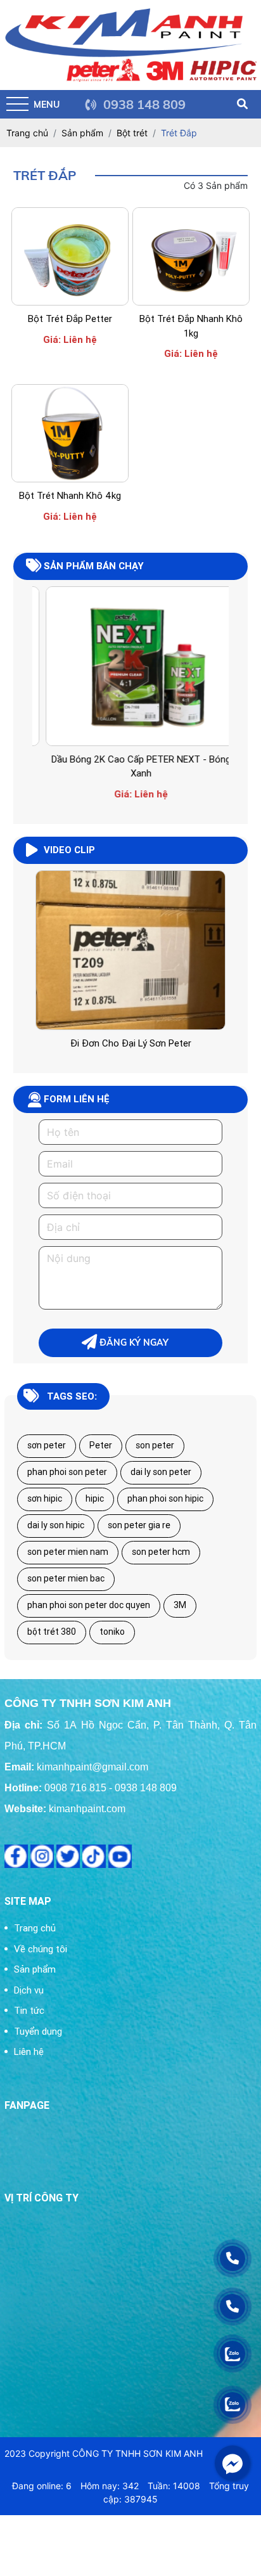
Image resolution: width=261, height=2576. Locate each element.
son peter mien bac (66, 1578)
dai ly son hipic (56, 1525)
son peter (155, 1445)
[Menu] (17, 104)
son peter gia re (139, 1525)
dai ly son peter (161, 1472)
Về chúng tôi (41, 1949)
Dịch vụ (29, 1990)
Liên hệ (29, 2051)
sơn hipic (45, 1498)
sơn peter (47, 1445)
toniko (112, 1632)
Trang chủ (35, 1928)
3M (180, 1605)
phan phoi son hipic (165, 1498)
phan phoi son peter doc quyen (89, 1605)
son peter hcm (161, 1552)
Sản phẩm (35, 1969)
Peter (101, 1445)
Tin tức (29, 2010)
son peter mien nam (68, 1552)
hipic (95, 1498)
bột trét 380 (52, 1632)
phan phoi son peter (67, 1472)
